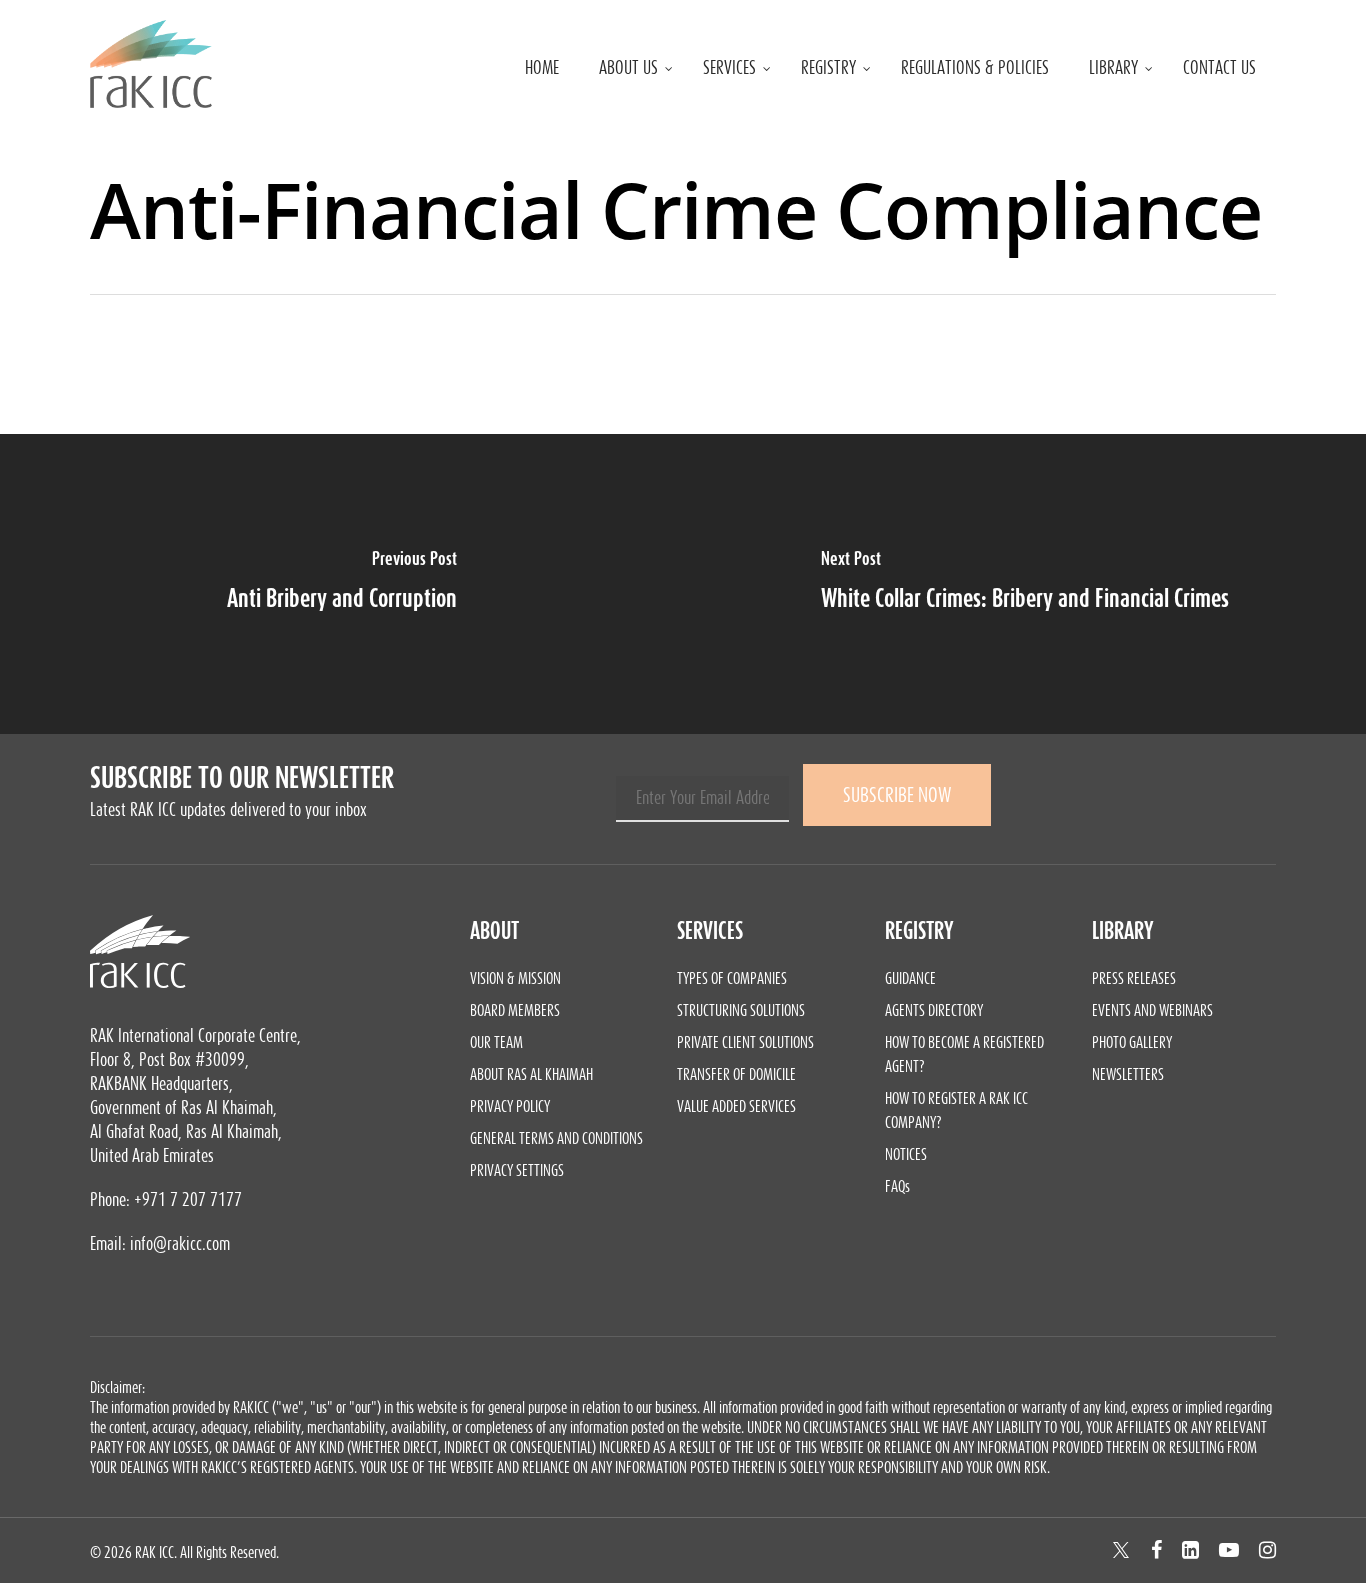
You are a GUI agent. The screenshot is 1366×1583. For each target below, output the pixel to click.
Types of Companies (732, 978)
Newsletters (1128, 1074)
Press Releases (1134, 978)
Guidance (910, 978)
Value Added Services (736, 1106)
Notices (906, 1154)
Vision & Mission (515, 978)
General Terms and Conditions (556, 1138)
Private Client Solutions (745, 1042)
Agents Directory (934, 1010)
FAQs (897, 1186)
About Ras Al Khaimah (531, 1074)
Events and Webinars (1152, 1010)
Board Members (515, 1010)
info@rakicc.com (180, 1244)
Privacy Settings (517, 1170)
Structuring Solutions (741, 1010)
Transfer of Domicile (736, 1074)
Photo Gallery (1132, 1042)
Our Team (496, 1042)
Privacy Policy (510, 1106)
